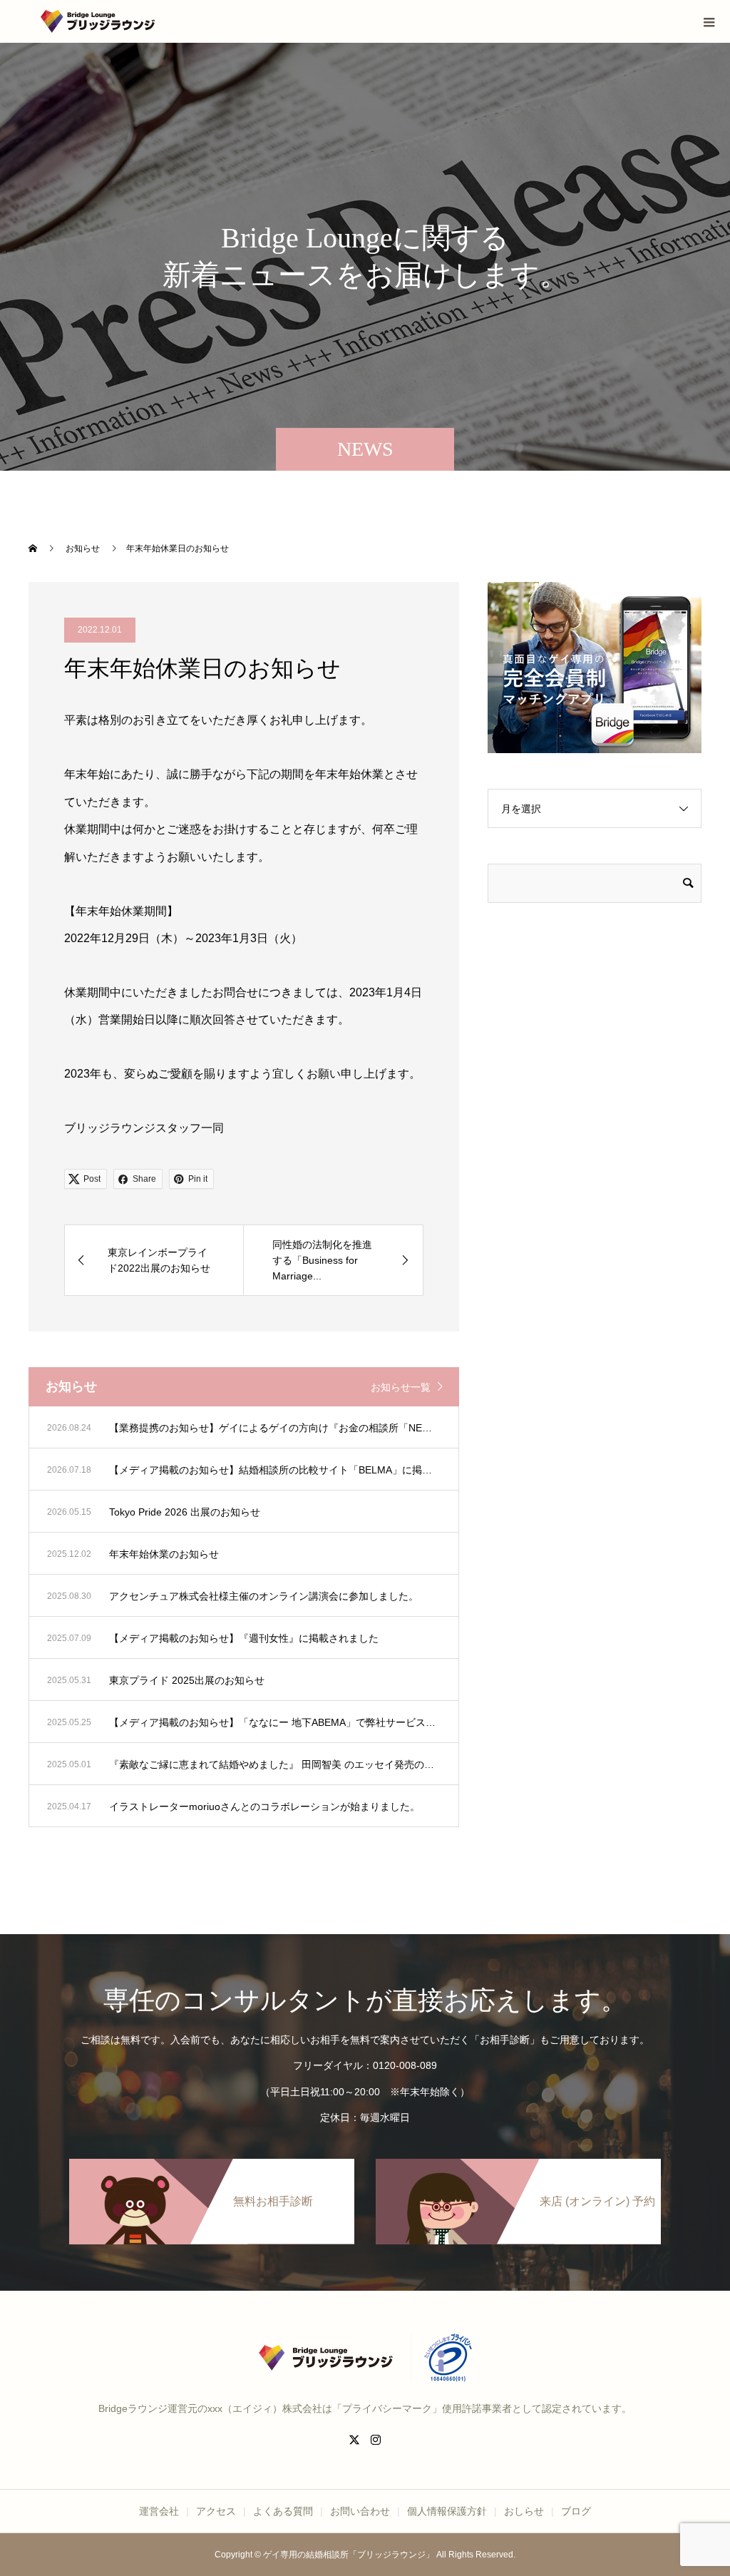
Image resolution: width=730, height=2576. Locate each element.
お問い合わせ (360, 2511)
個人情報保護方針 (447, 2511)
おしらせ (524, 2511)
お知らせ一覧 (401, 1387)
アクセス (216, 2511)
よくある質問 (283, 2511)
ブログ (576, 2511)
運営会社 (159, 2511)
